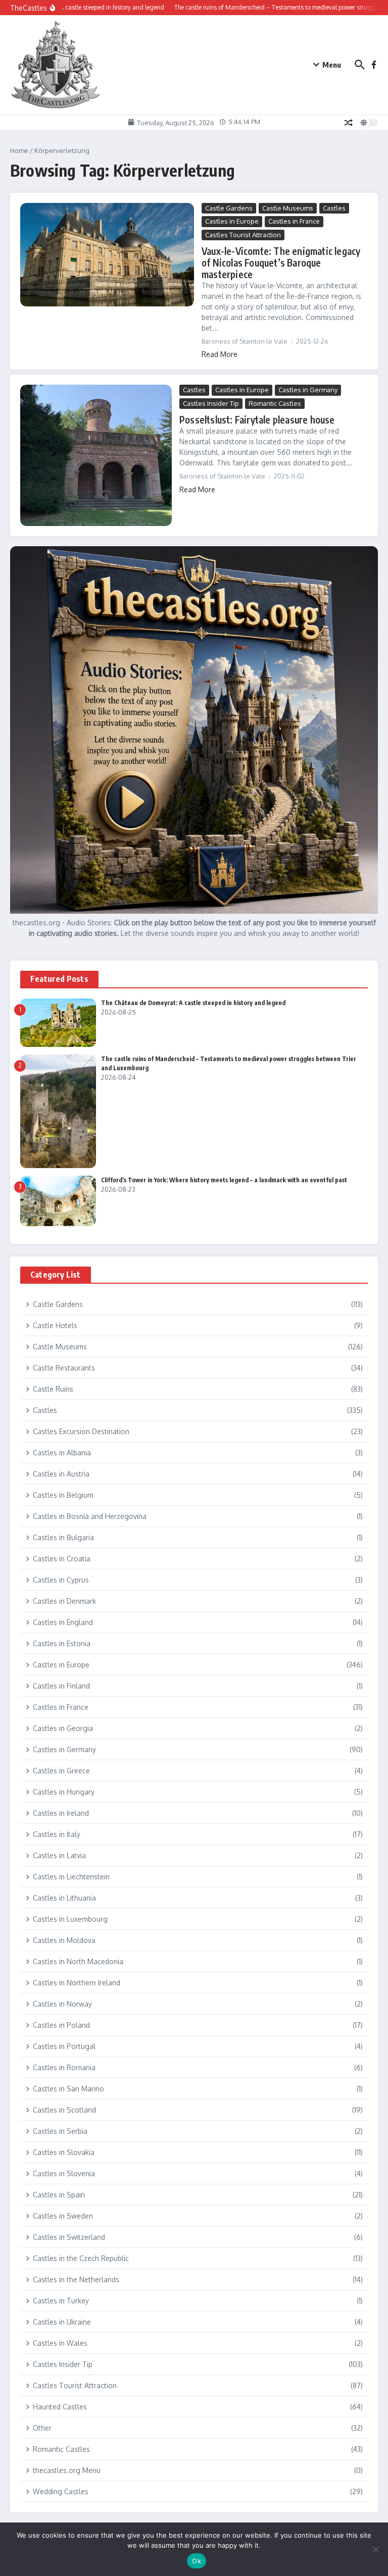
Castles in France (294, 221)
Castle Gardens (229, 208)
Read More (220, 354)
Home (19, 150)
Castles (334, 208)
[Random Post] (349, 123)
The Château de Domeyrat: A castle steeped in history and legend (193, 1003)
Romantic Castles (275, 403)
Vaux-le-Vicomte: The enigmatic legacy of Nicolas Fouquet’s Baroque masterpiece (281, 262)
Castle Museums (288, 208)
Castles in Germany (308, 390)
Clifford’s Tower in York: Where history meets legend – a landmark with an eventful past (224, 1180)
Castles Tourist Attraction (243, 235)
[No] (375, 2549)
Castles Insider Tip (211, 403)
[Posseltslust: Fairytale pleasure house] (96, 455)
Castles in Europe (232, 221)
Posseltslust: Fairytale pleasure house (257, 419)
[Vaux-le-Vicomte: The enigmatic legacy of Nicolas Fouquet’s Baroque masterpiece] (107, 255)
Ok (197, 2561)
